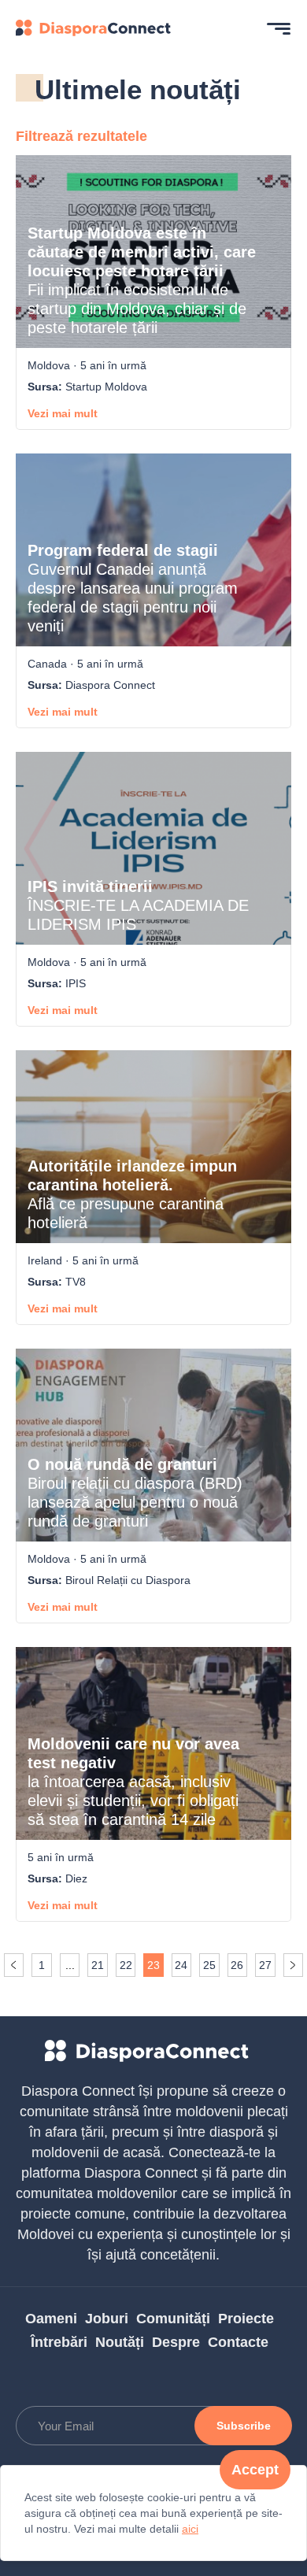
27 (265, 1965)
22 (126, 1965)
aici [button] (190, 2529)
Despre (176, 2342)
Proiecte (246, 2319)
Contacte (238, 2342)
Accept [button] (255, 2470)
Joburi (107, 2319)
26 (237, 1965)
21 (98, 1965)
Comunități (173, 2319)
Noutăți (120, 2342)
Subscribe (244, 2426)
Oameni (51, 2319)
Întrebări (59, 2342)
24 (181, 1965)
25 (209, 1965)
